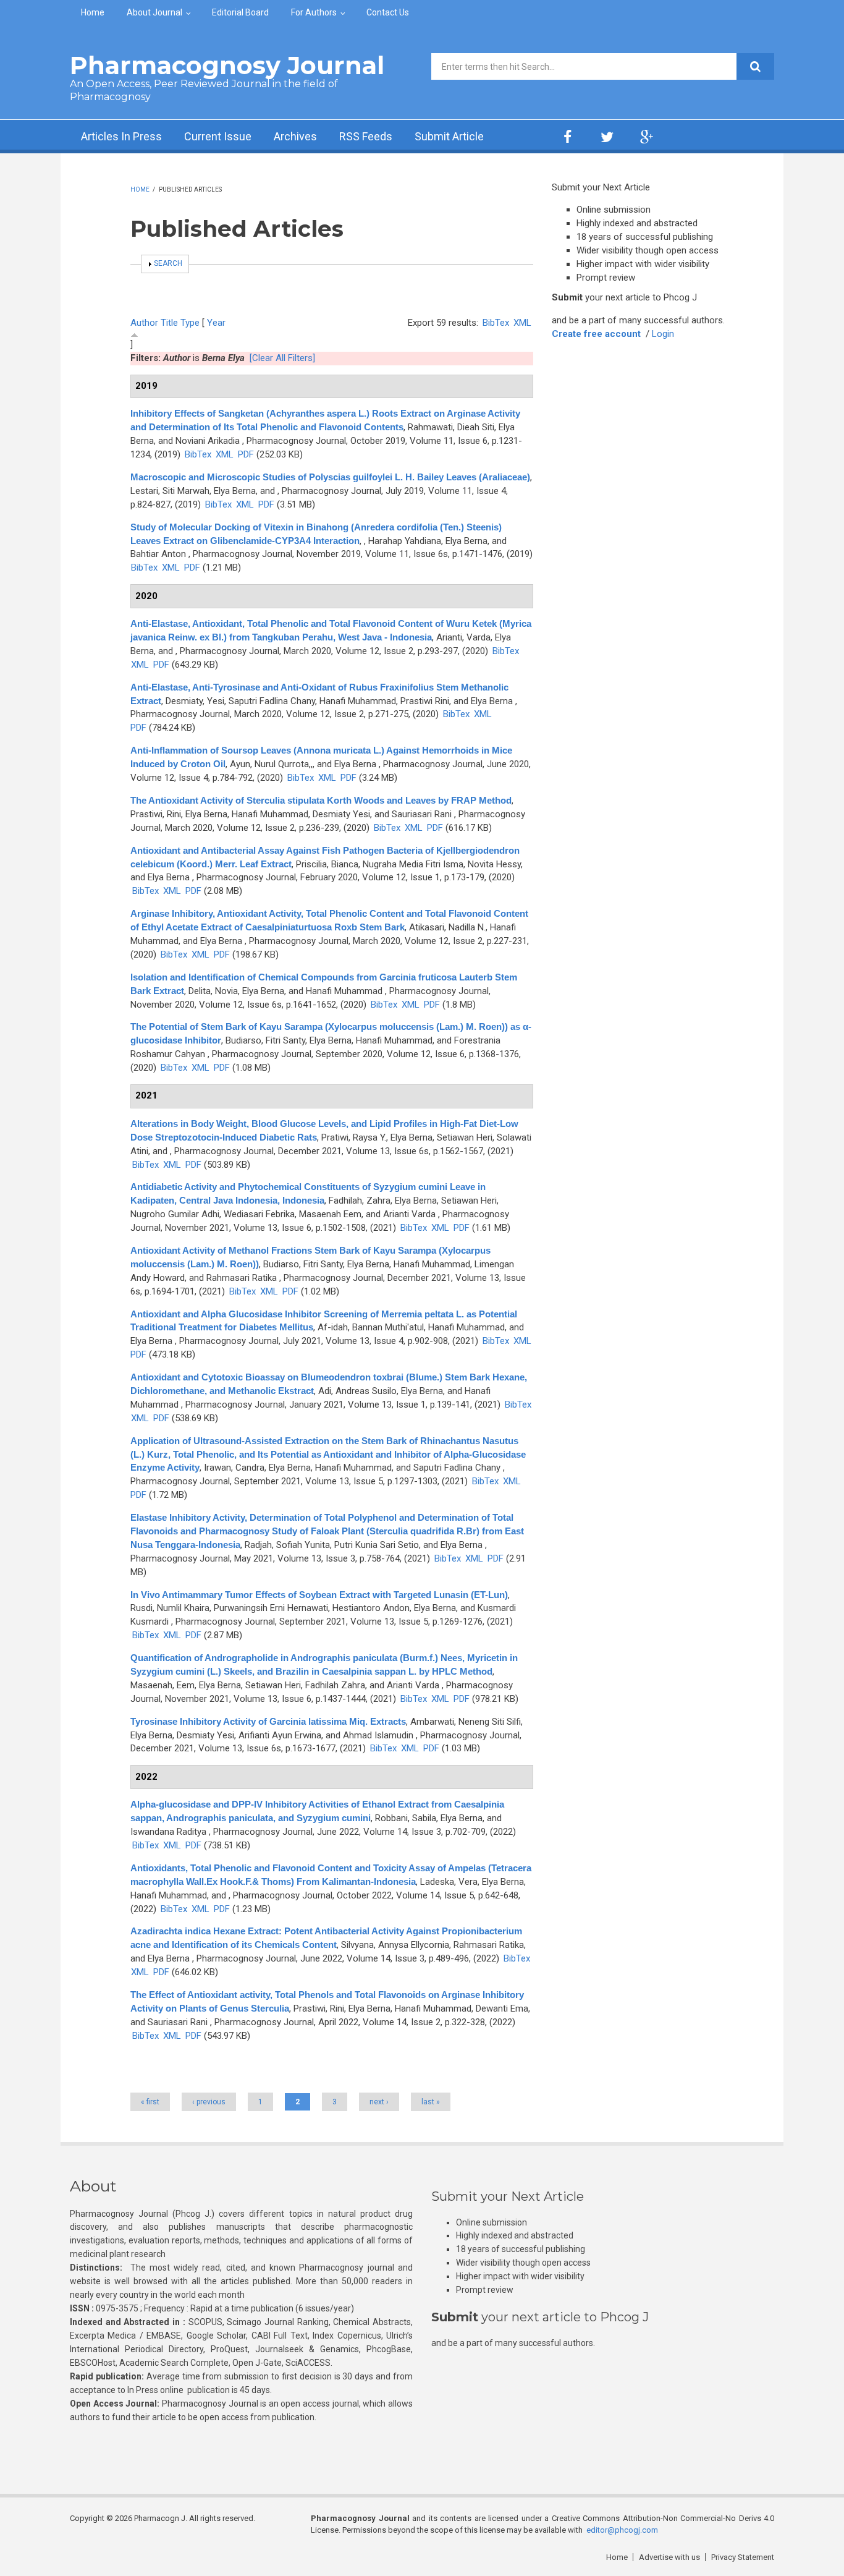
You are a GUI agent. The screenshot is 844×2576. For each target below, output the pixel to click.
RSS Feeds (366, 136)
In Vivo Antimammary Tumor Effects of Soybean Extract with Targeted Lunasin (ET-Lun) (319, 1595)
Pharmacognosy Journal (227, 65)
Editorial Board (240, 12)
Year (216, 323)
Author (144, 323)
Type (190, 323)
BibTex (496, 323)
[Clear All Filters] (282, 358)
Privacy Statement (743, 2557)
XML (522, 323)
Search (168, 263)
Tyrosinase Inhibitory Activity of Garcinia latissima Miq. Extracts (268, 1721)
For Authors (314, 12)
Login (663, 334)
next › (379, 2102)
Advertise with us (669, 2557)
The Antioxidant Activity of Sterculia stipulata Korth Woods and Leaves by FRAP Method (321, 800)
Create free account (596, 334)
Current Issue (218, 136)
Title (169, 323)
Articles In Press (121, 136)
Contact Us (388, 12)
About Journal (154, 12)
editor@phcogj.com (622, 2530)
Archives (295, 136)
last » (431, 2102)
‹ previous (209, 2102)
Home (93, 12)
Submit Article (449, 136)
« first (150, 2102)
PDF (246, 454)
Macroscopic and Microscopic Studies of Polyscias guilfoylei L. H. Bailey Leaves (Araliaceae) (330, 477)
